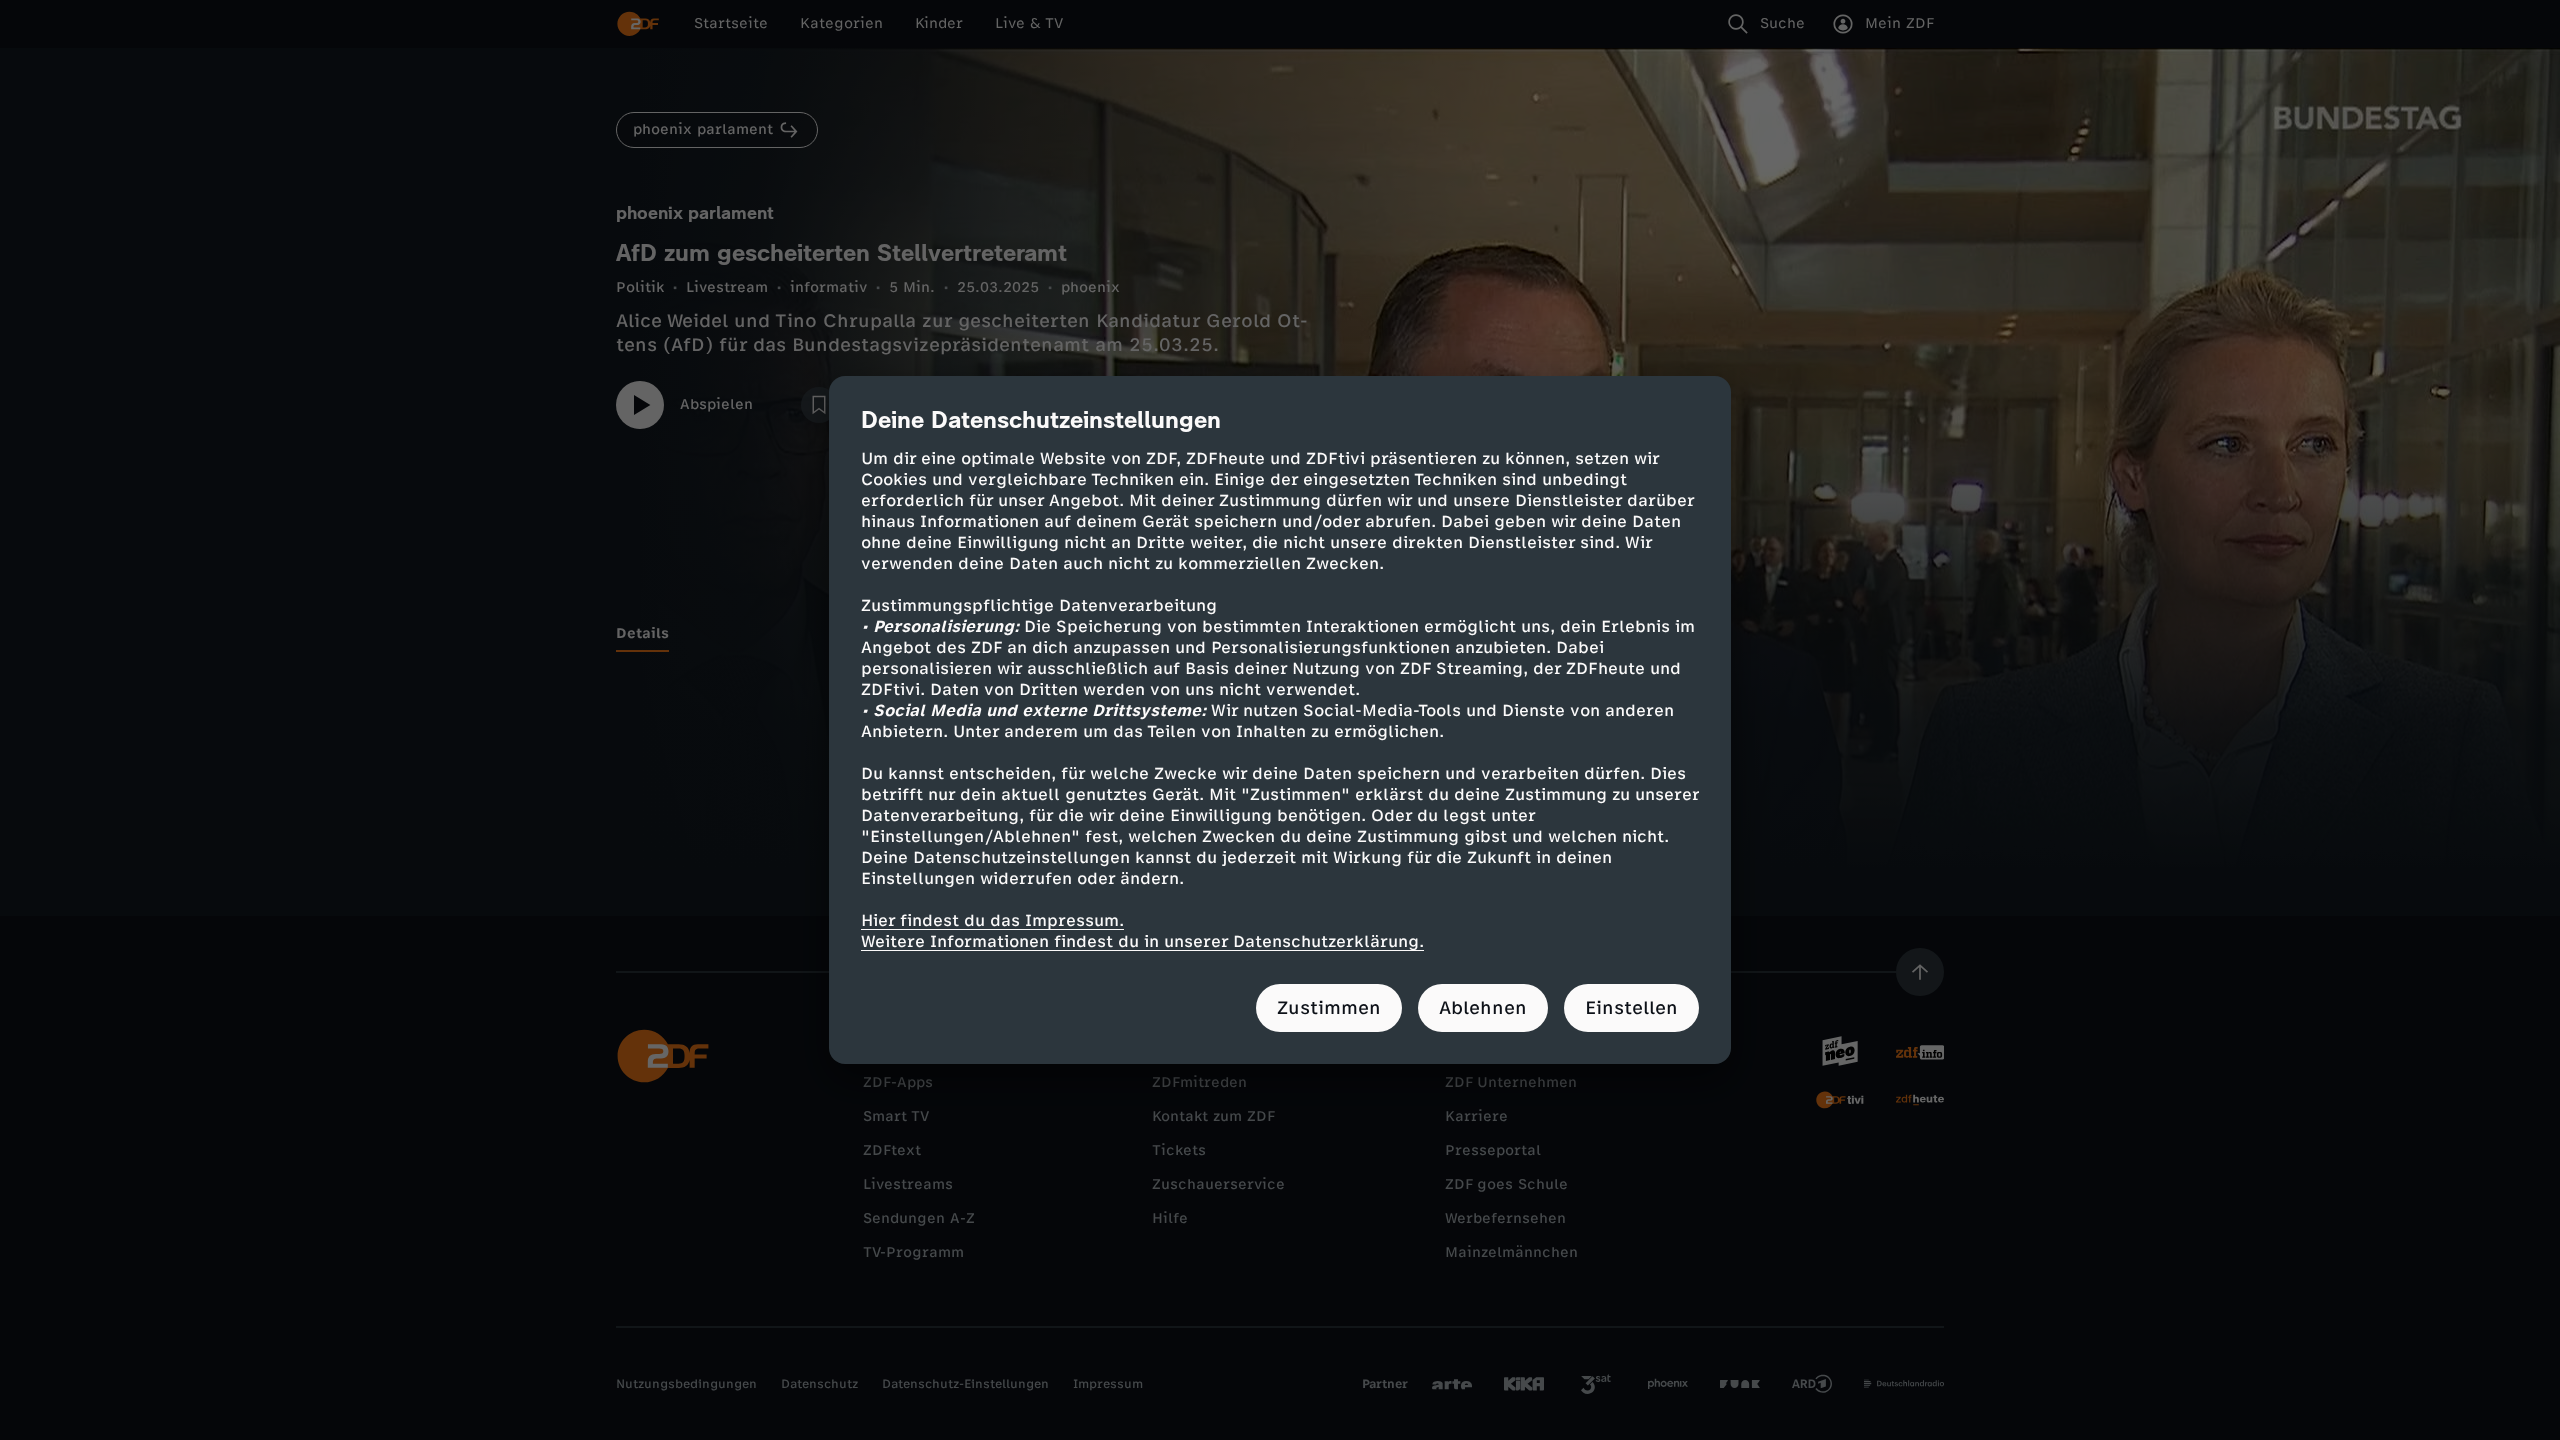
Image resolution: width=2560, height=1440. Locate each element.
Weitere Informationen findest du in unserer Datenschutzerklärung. (1142, 941)
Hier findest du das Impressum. (992, 920)
